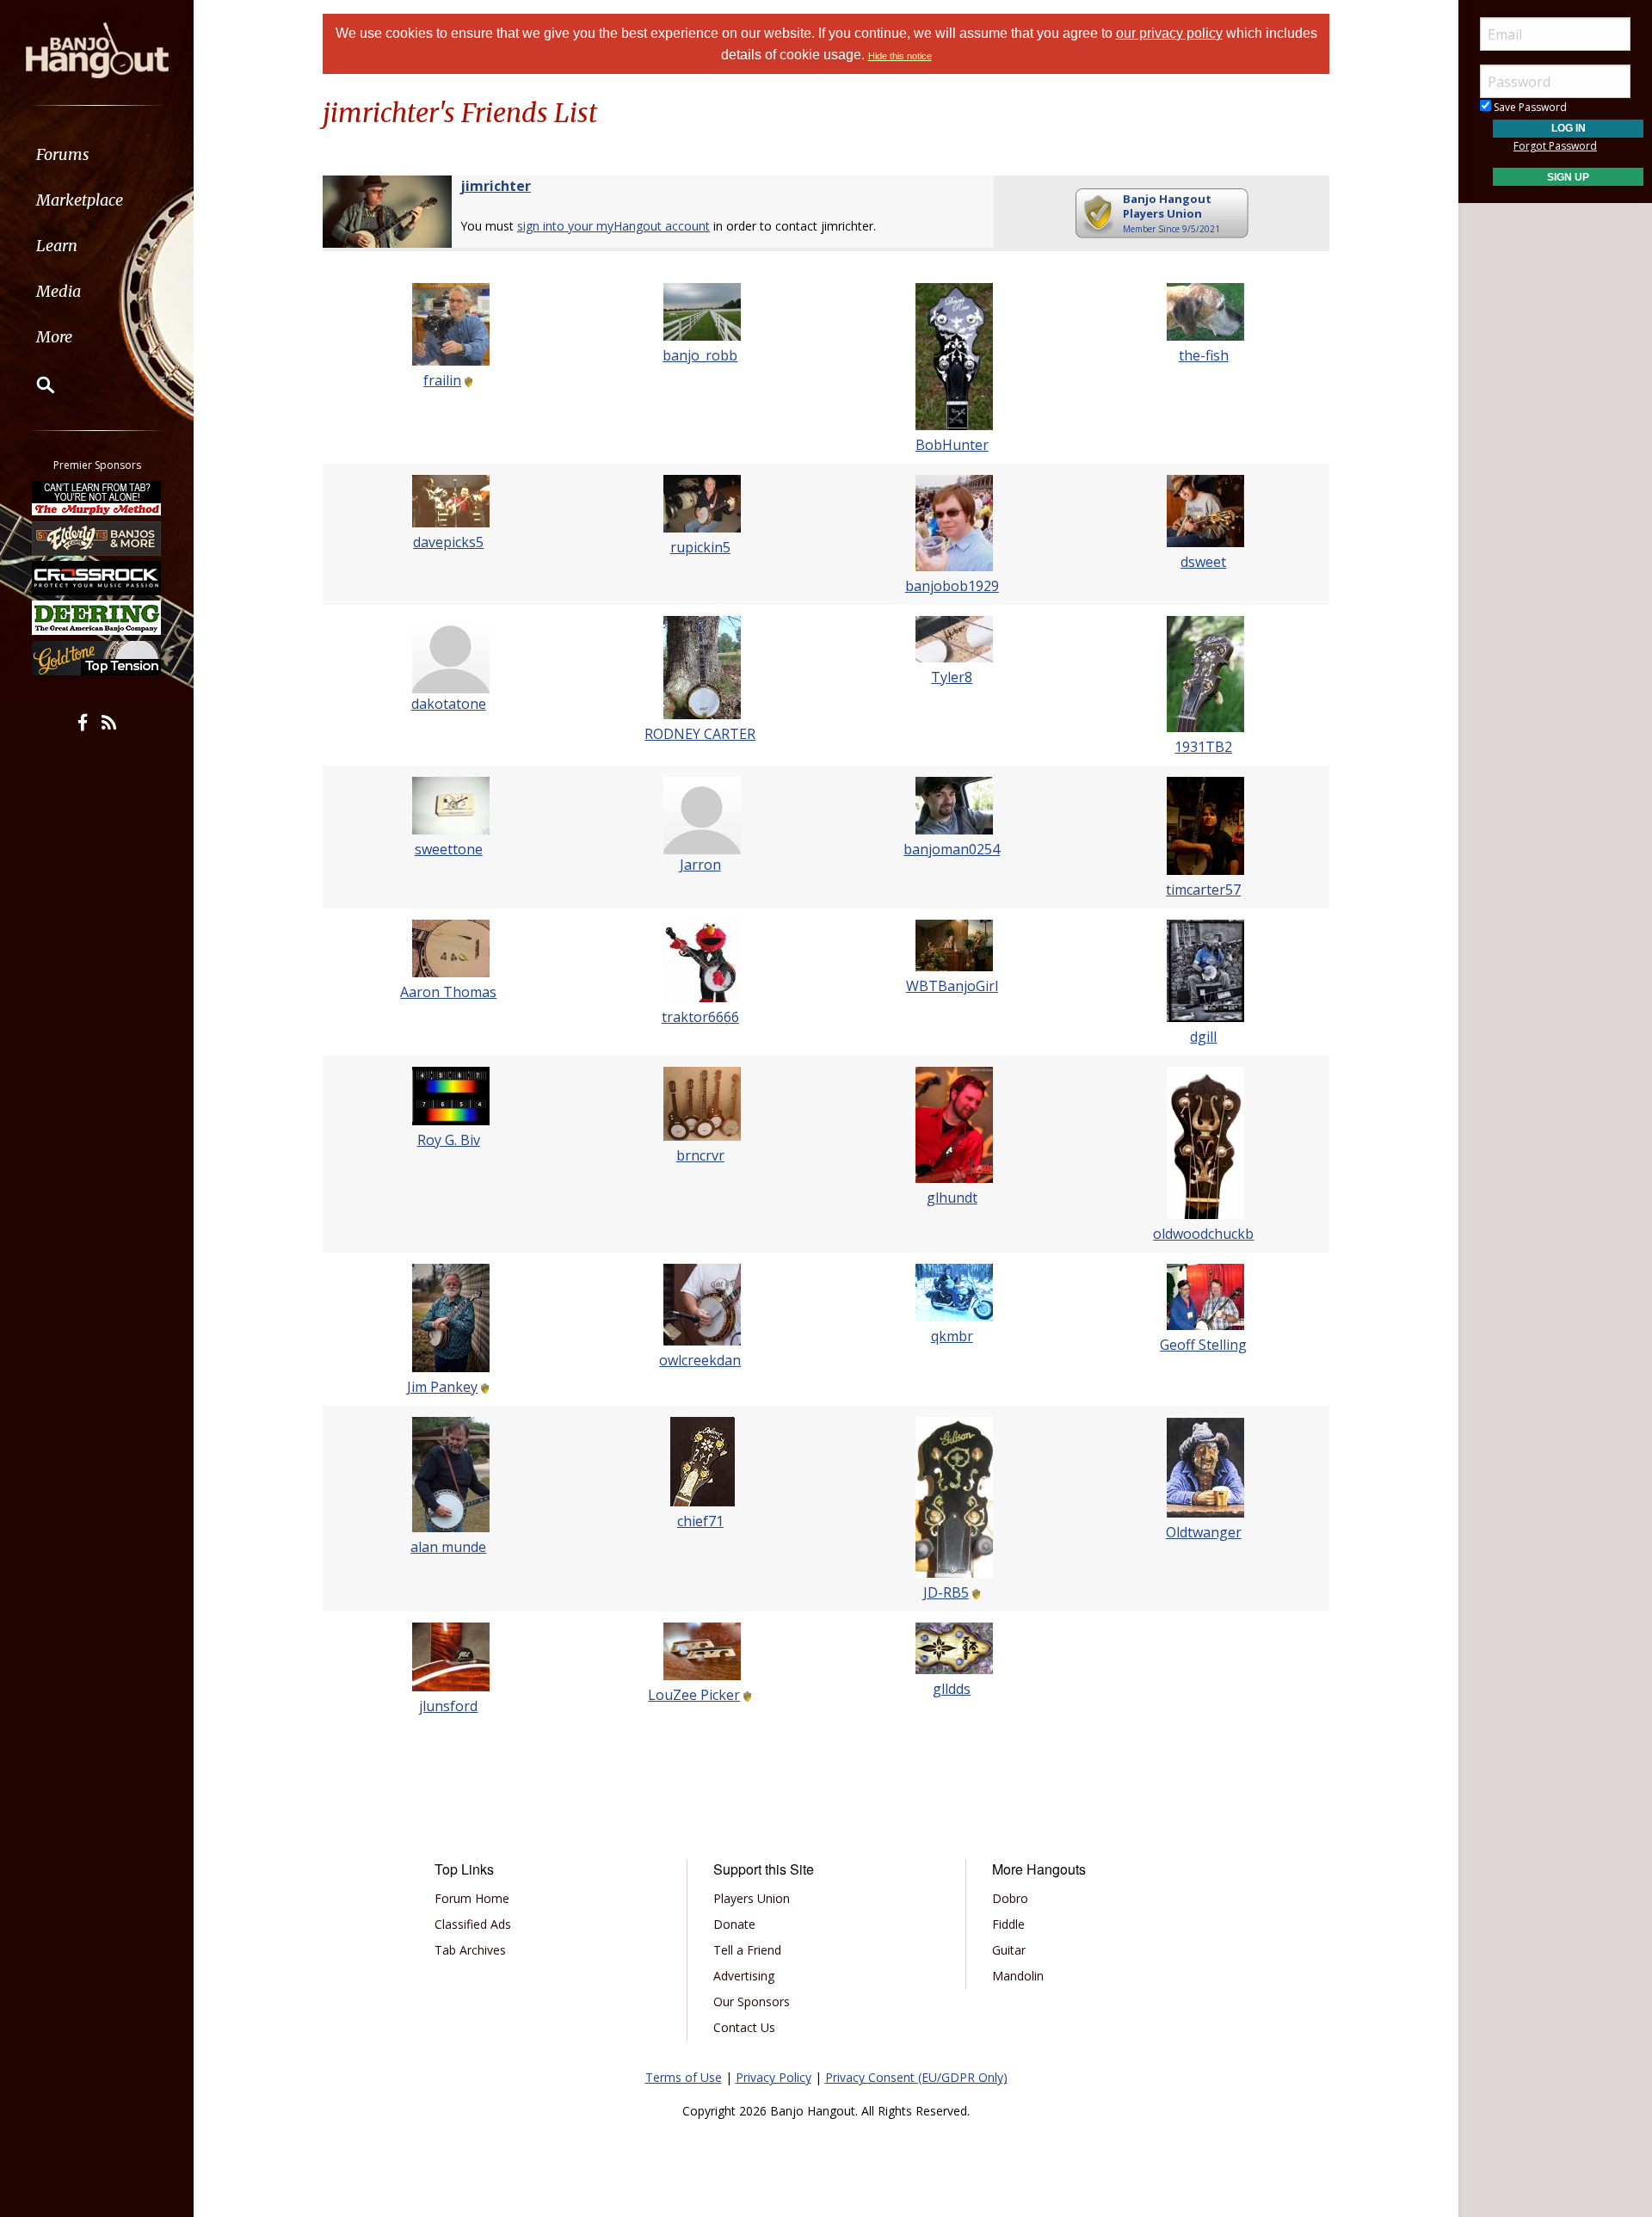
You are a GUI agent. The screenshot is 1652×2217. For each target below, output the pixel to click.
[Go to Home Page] (97, 49)
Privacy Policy (774, 2077)
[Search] (34, 385)
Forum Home (472, 1898)
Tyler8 (952, 677)
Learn (57, 246)
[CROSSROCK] (97, 578)
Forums (63, 154)
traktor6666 (700, 1017)
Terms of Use (684, 2077)
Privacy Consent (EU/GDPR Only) (916, 2077)
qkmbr (952, 1336)
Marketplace (80, 200)
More (54, 337)
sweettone (449, 849)
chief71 (700, 1521)
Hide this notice (900, 56)
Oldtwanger (1204, 1532)
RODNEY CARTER (700, 734)
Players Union (752, 1898)
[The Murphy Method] (97, 498)
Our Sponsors (752, 2001)
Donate (734, 1924)
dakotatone (449, 704)
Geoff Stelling (1203, 1345)
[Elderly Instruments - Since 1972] (97, 538)
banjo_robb (700, 355)
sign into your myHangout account (613, 226)
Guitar (1009, 1950)
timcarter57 (1203, 890)
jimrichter (496, 186)
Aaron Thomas (448, 992)
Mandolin (1018, 1976)
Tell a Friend (747, 1950)
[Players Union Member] (467, 380)
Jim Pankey (442, 1387)
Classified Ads (473, 1924)
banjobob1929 (952, 586)
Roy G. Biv (449, 1140)
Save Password (1529, 107)
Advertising (744, 1976)
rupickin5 (700, 547)
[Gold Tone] (97, 658)
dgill (1203, 1037)
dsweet (1203, 562)
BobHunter (952, 445)
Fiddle (1008, 1924)
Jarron (700, 865)
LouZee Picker (694, 1695)
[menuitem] (97, 154)
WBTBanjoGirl (952, 986)
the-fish (1204, 355)
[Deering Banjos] (97, 618)
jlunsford (448, 1706)
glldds (952, 1689)
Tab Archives (470, 1950)
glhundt (952, 1198)
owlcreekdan (700, 1360)
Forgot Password (1555, 146)
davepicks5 (448, 542)
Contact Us (744, 2027)
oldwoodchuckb (1203, 1234)
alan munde (448, 1547)
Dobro (1010, 1898)
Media (59, 291)
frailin (442, 380)
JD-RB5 (946, 1592)
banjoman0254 (952, 849)
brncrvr (700, 1155)
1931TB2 (1203, 747)
